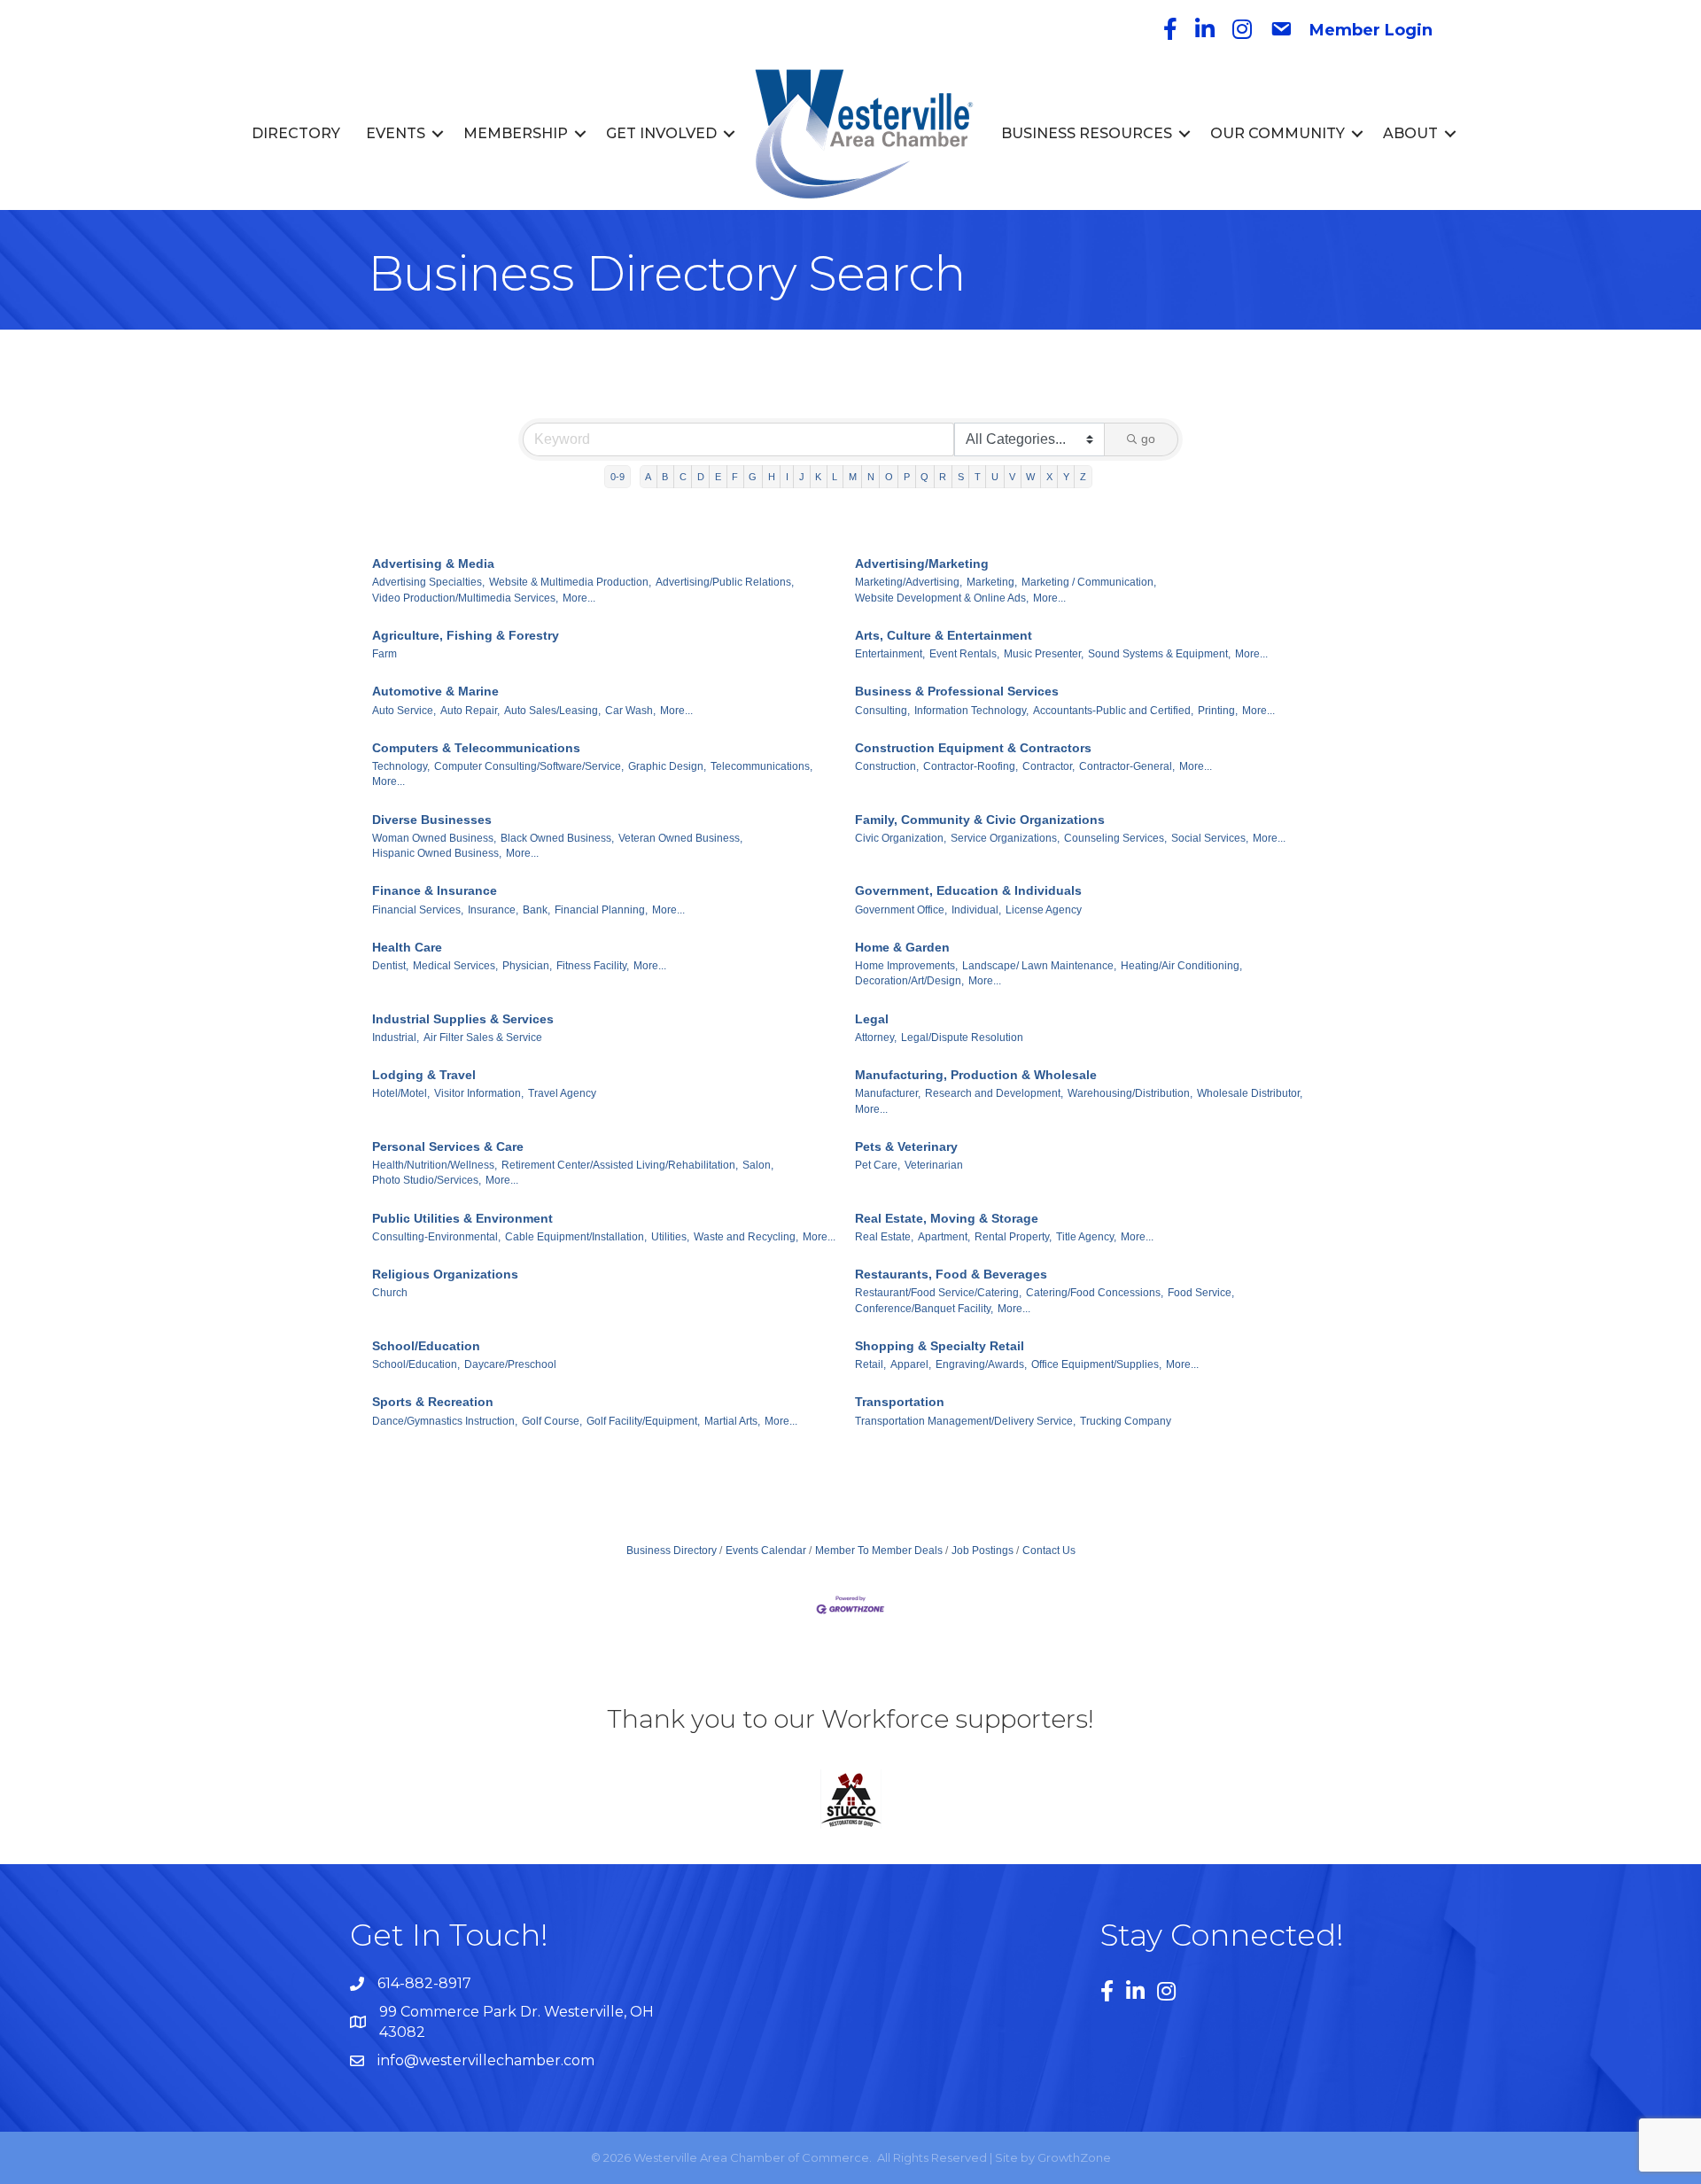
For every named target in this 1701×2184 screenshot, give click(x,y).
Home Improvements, (906, 966)
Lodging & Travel (424, 1075)
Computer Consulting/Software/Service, (529, 766)
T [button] (978, 477)
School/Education (426, 1346)
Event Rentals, (964, 654)
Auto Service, (404, 711)
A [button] (648, 477)
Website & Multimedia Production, (570, 582)
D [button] (701, 477)
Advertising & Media (433, 563)
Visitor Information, (479, 1093)
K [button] (818, 477)
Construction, (887, 766)
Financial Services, (418, 910)
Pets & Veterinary (906, 1146)
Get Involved (661, 133)
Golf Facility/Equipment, (643, 1421)
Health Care (407, 947)
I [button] (787, 477)
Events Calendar (766, 1551)
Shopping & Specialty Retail (940, 1346)
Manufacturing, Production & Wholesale (976, 1075)
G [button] (753, 477)
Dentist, (390, 966)
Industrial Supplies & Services (463, 1019)
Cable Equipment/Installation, (576, 1237)
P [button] (907, 477)
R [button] (943, 477)
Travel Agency (562, 1093)
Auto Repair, (470, 711)
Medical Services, (455, 966)
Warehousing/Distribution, (1130, 1093)
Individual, (976, 910)
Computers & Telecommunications (476, 748)
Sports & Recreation (433, 1402)
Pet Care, (878, 1165)
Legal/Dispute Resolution (962, 1038)
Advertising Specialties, (428, 582)
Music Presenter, (1044, 654)
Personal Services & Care (448, 1146)
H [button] (772, 477)
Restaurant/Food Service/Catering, (938, 1293)
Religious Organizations (445, 1274)
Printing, (1218, 711)
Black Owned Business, (557, 838)
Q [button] (924, 477)
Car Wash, (630, 711)
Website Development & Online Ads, (942, 598)
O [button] (889, 477)
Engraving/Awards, (981, 1364)
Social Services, (1210, 838)
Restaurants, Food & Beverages (951, 1274)
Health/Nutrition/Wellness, (435, 1165)
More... (579, 598)
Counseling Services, (1115, 838)
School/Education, (416, 1364)
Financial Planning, (601, 910)
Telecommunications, (761, 766)
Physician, (527, 966)
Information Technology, (971, 711)
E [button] (718, 477)
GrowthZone (1074, 2157)
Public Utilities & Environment (462, 1218)
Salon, (758, 1165)
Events (396, 133)
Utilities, (670, 1237)
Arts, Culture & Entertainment (944, 635)
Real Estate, (884, 1237)
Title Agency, (1086, 1237)
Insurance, (493, 910)
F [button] (735, 477)
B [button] (665, 477)
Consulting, (882, 711)
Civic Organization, (901, 838)
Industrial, (396, 1038)
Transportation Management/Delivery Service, (965, 1421)
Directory (296, 133)
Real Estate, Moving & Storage (947, 1218)
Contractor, (1049, 766)
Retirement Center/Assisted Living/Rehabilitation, (620, 1165)
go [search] (1148, 439)
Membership (516, 133)
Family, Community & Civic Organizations (980, 820)
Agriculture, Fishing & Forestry (466, 635)
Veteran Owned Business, (680, 838)
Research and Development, (994, 1093)
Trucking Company (1126, 1421)
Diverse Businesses (432, 820)
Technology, (401, 766)
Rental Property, (1013, 1237)
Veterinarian (934, 1165)
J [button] (802, 477)
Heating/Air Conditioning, (1181, 966)
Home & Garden (902, 947)
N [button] (871, 477)
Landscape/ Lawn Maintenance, (1039, 966)
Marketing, (992, 582)
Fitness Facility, (593, 966)
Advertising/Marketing (922, 563)
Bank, (536, 910)
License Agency (1044, 910)
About (1410, 133)
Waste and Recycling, (746, 1237)
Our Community (1278, 133)
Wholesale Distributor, (1250, 1093)
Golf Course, (552, 1421)
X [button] (1049, 477)
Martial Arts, (732, 1421)
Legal (872, 1019)
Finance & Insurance (435, 890)
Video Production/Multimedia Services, (465, 598)
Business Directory (672, 1551)
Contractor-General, (1127, 766)
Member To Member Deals (879, 1551)
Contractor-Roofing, (971, 766)
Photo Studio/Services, (427, 1180)
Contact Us (1049, 1551)
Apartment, (944, 1237)
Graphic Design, (667, 766)
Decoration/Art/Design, (909, 981)
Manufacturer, (888, 1093)
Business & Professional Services (957, 691)
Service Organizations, (1005, 838)
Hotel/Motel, (401, 1093)
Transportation (900, 1402)
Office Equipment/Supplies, (1096, 1364)
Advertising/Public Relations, (725, 582)
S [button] (961, 477)
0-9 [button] (617, 477)
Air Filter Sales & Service (483, 1038)
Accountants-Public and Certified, (1113, 711)
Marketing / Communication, (1089, 582)
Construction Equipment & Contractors (973, 748)
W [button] (1030, 477)
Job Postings (983, 1551)
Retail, (870, 1364)
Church (390, 1293)
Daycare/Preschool (510, 1364)
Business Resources (1087, 133)
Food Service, (1201, 1293)
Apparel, (911, 1364)
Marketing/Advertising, (909, 582)
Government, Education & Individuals (968, 890)
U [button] (995, 477)
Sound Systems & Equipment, (1159, 654)
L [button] (835, 477)
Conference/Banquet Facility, (924, 1309)
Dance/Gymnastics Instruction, (445, 1421)
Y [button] (1066, 477)
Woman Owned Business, (434, 838)
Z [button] (1083, 477)
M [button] (853, 477)
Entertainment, (890, 654)
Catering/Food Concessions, (1095, 1293)
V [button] (1012, 477)
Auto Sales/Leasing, (552, 711)
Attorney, (876, 1038)
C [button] (683, 477)
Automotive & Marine (435, 691)
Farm (384, 654)
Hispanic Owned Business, (437, 853)
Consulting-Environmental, (436, 1237)
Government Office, (901, 910)
